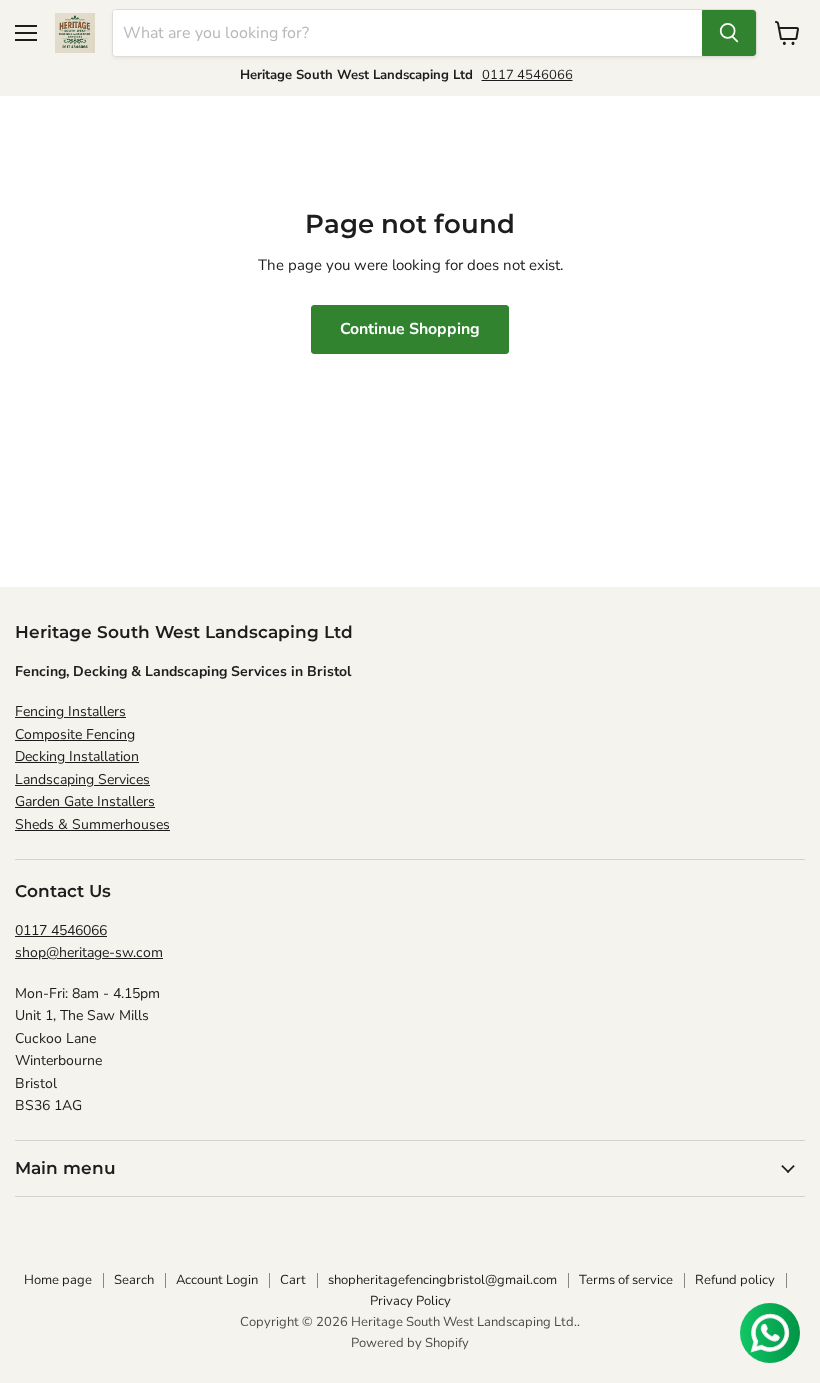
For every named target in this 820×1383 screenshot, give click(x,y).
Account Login (217, 1280)
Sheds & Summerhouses (92, 824)
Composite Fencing (75, 734)
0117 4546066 (527, 75)
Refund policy (735, 1280)
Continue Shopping (410, 329)
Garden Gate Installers (85, 801)
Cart (293, 1280)
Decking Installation (77, 756)
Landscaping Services (82, 779)
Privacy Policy (410, 1301)
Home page (58, 1280)
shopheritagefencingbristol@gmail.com (442, 1280)
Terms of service (626, 1280)
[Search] (729, 33)
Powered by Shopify (410, 1343)
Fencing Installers (70, 711)
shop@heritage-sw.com (89, 952)
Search (134, 1280)
